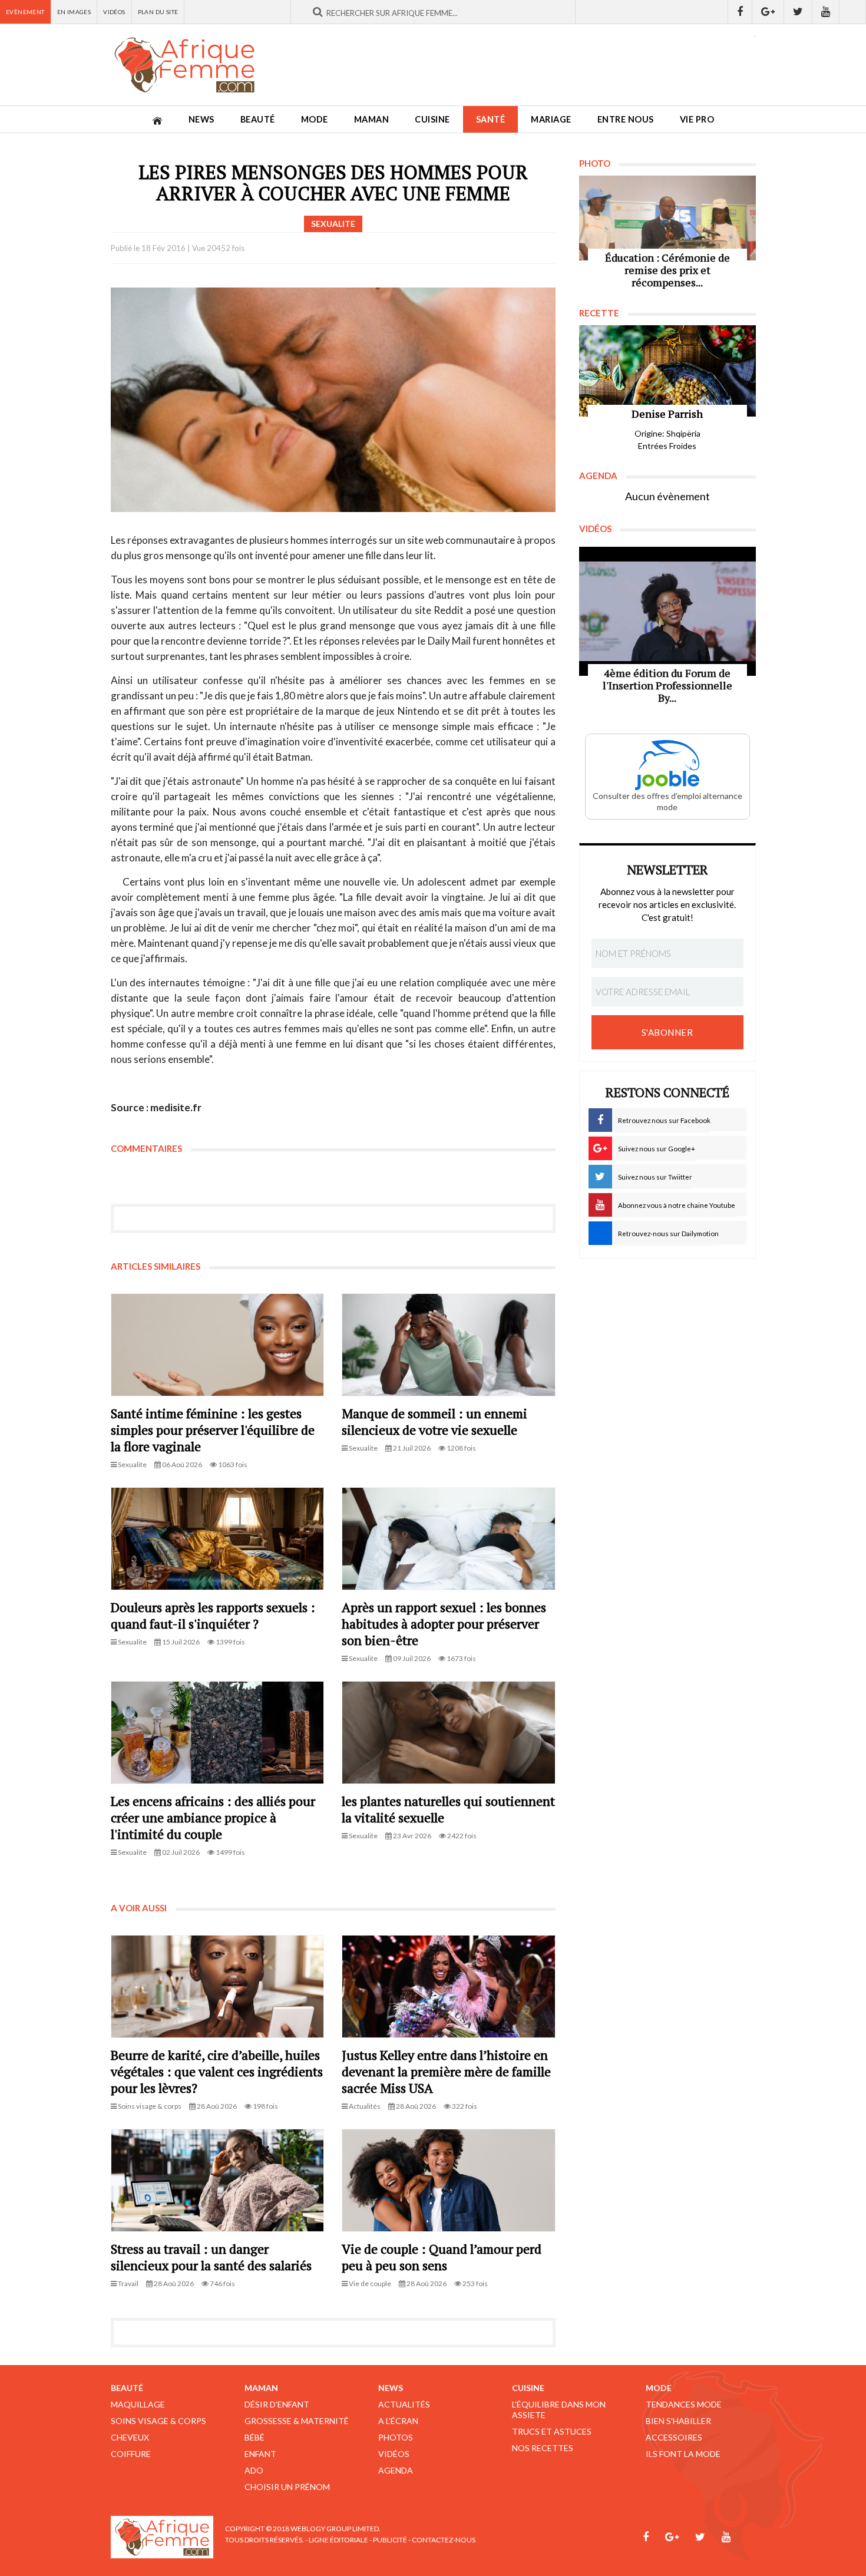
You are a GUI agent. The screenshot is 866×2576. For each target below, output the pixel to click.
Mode (315, 119)
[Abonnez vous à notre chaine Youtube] (826, 12)
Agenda (396, 2470)
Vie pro (697, 119)
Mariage (551, 119)
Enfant (260, 2454)
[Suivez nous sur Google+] (768, 12)
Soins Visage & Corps (158, 2421)
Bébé (254, 2437)
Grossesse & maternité (297, 2421)
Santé (491, 119)
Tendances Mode (684, 2404)
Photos (396, 2437)
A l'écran (398, 2421)
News (201, 119)
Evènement (25, 12)
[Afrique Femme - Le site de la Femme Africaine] (184, 65)
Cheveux (130, 2437)
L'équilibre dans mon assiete (559, 2410)
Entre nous (626, 119)
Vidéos (114, 12)
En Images (74, 12)
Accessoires (674, 2437)
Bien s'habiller (678, 2421)
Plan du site (158, 12)
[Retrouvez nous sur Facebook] (740, 12)
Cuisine (432, 119)
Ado (254, 2470)
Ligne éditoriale (338, 2540)
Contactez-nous (444, 2540)
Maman (372, 119)
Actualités (404, 2404)
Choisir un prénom (287, 2487)
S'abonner (667, 1032)
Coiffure (131, 2454)
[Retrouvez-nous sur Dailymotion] (853, 12)
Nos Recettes (543, 2448)
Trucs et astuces (552, 2431)
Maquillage (138, 2404)
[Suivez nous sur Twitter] (798, 12)
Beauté (258, 119)
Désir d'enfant (277, 2404)
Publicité (390, 2540)
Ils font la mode (683, 2454)
